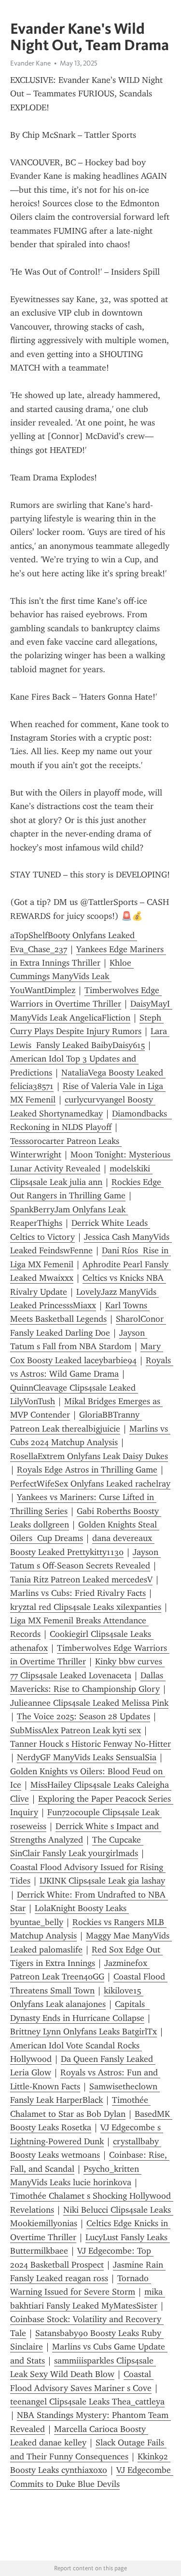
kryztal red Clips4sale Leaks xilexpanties (86, 1607)
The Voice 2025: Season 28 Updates (84, 1716)
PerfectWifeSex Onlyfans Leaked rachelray (90, 1484)
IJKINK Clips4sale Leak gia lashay (102, 1881)
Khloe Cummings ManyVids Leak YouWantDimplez (72, 976)
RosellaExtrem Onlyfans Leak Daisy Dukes (89, 1456)
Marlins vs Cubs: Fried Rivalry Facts (78, 1593)
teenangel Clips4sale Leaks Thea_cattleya (87, 2402)
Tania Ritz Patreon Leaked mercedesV (81, 1580)
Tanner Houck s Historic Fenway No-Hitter (90, 1744)
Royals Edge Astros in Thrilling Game (87, 1470)
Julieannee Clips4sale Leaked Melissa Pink (89, 1703)
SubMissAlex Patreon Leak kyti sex (76, 1730)
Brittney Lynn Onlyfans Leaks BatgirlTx (84, 2032)
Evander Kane (30, 63)
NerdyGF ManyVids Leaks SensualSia (87, 1757)
